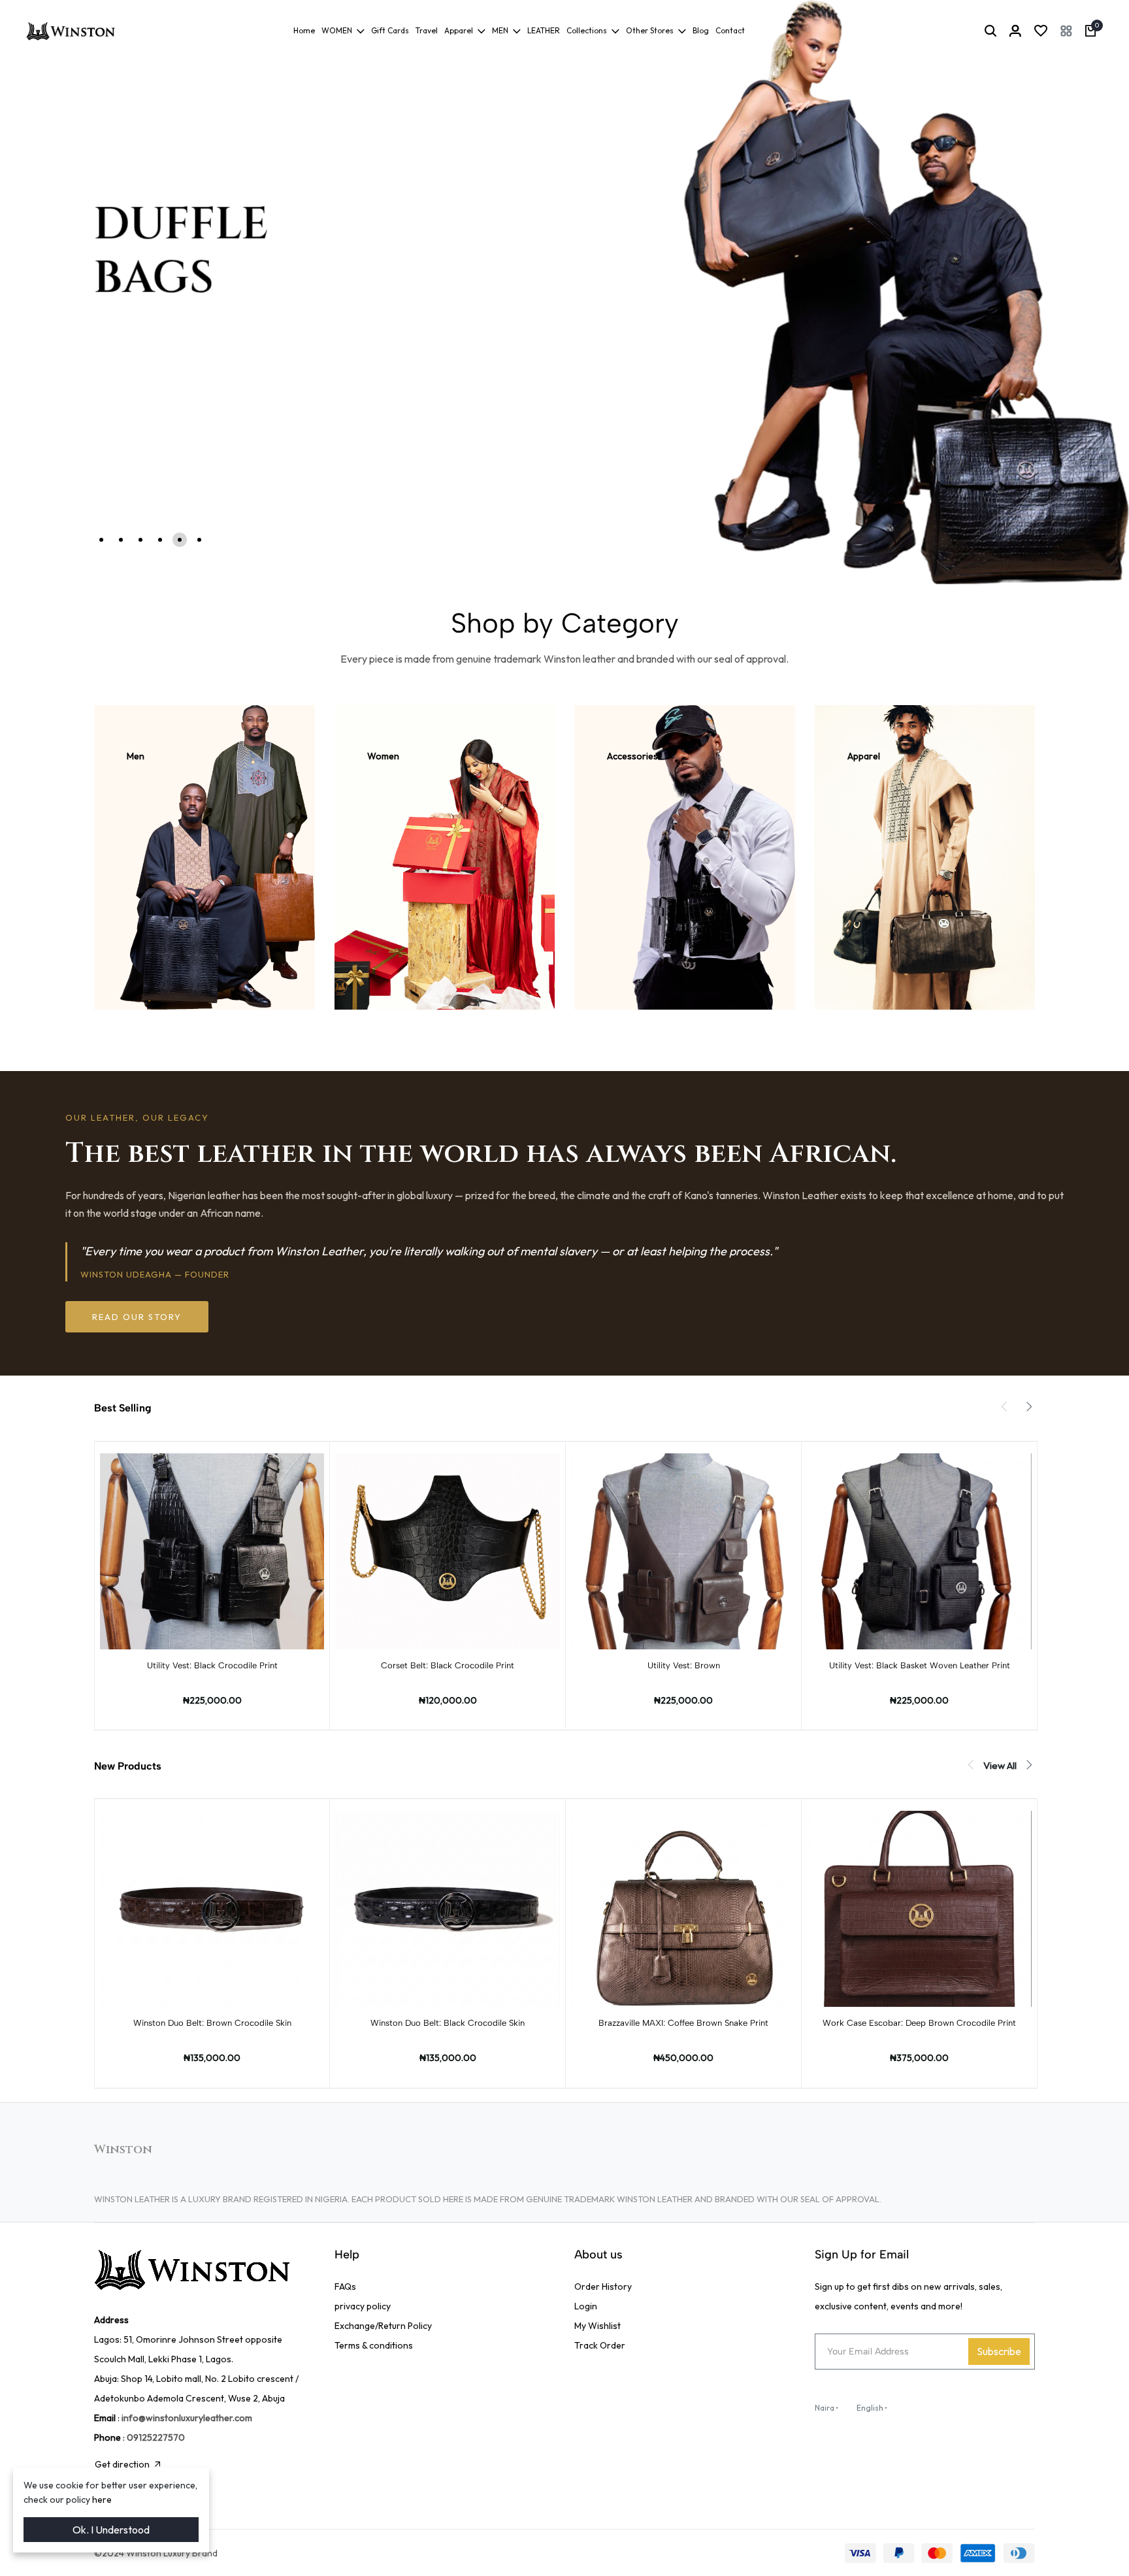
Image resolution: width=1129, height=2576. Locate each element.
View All (1000, 1765)
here (102, 2500)
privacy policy (363, 2306)
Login (586, 2306)
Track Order (600, 2345)
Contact (730, 30)
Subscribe (999, 2351)
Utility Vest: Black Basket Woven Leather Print (920, 1665)
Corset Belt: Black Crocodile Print (448, 1665)
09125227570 (156, 2437)
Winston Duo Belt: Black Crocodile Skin (448, 2023)
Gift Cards (390, 30)
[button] (1066, 31)
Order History (603, 2287)
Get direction (122, 2464)
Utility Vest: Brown (684, 1665)
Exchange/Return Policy (383, 2326)
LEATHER (544, 30)
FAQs (345, 2287)
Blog (701, 30)
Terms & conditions (374, 2345)
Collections (587, 30)
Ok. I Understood (111, 2530)
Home (304, 30)
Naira (825, 2408)
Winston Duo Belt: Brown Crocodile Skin (212, 2023)
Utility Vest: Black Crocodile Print (212, 1665)
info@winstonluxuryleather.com (187, 2418)
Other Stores (650, 30)
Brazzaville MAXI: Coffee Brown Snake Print (683, 2023)
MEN (500, 30)
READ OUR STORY (137, 1317)
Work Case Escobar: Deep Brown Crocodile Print (919, 2023)
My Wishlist (597, 2326)
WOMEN (337, 30)
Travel (427, 30)
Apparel (459, 30)
